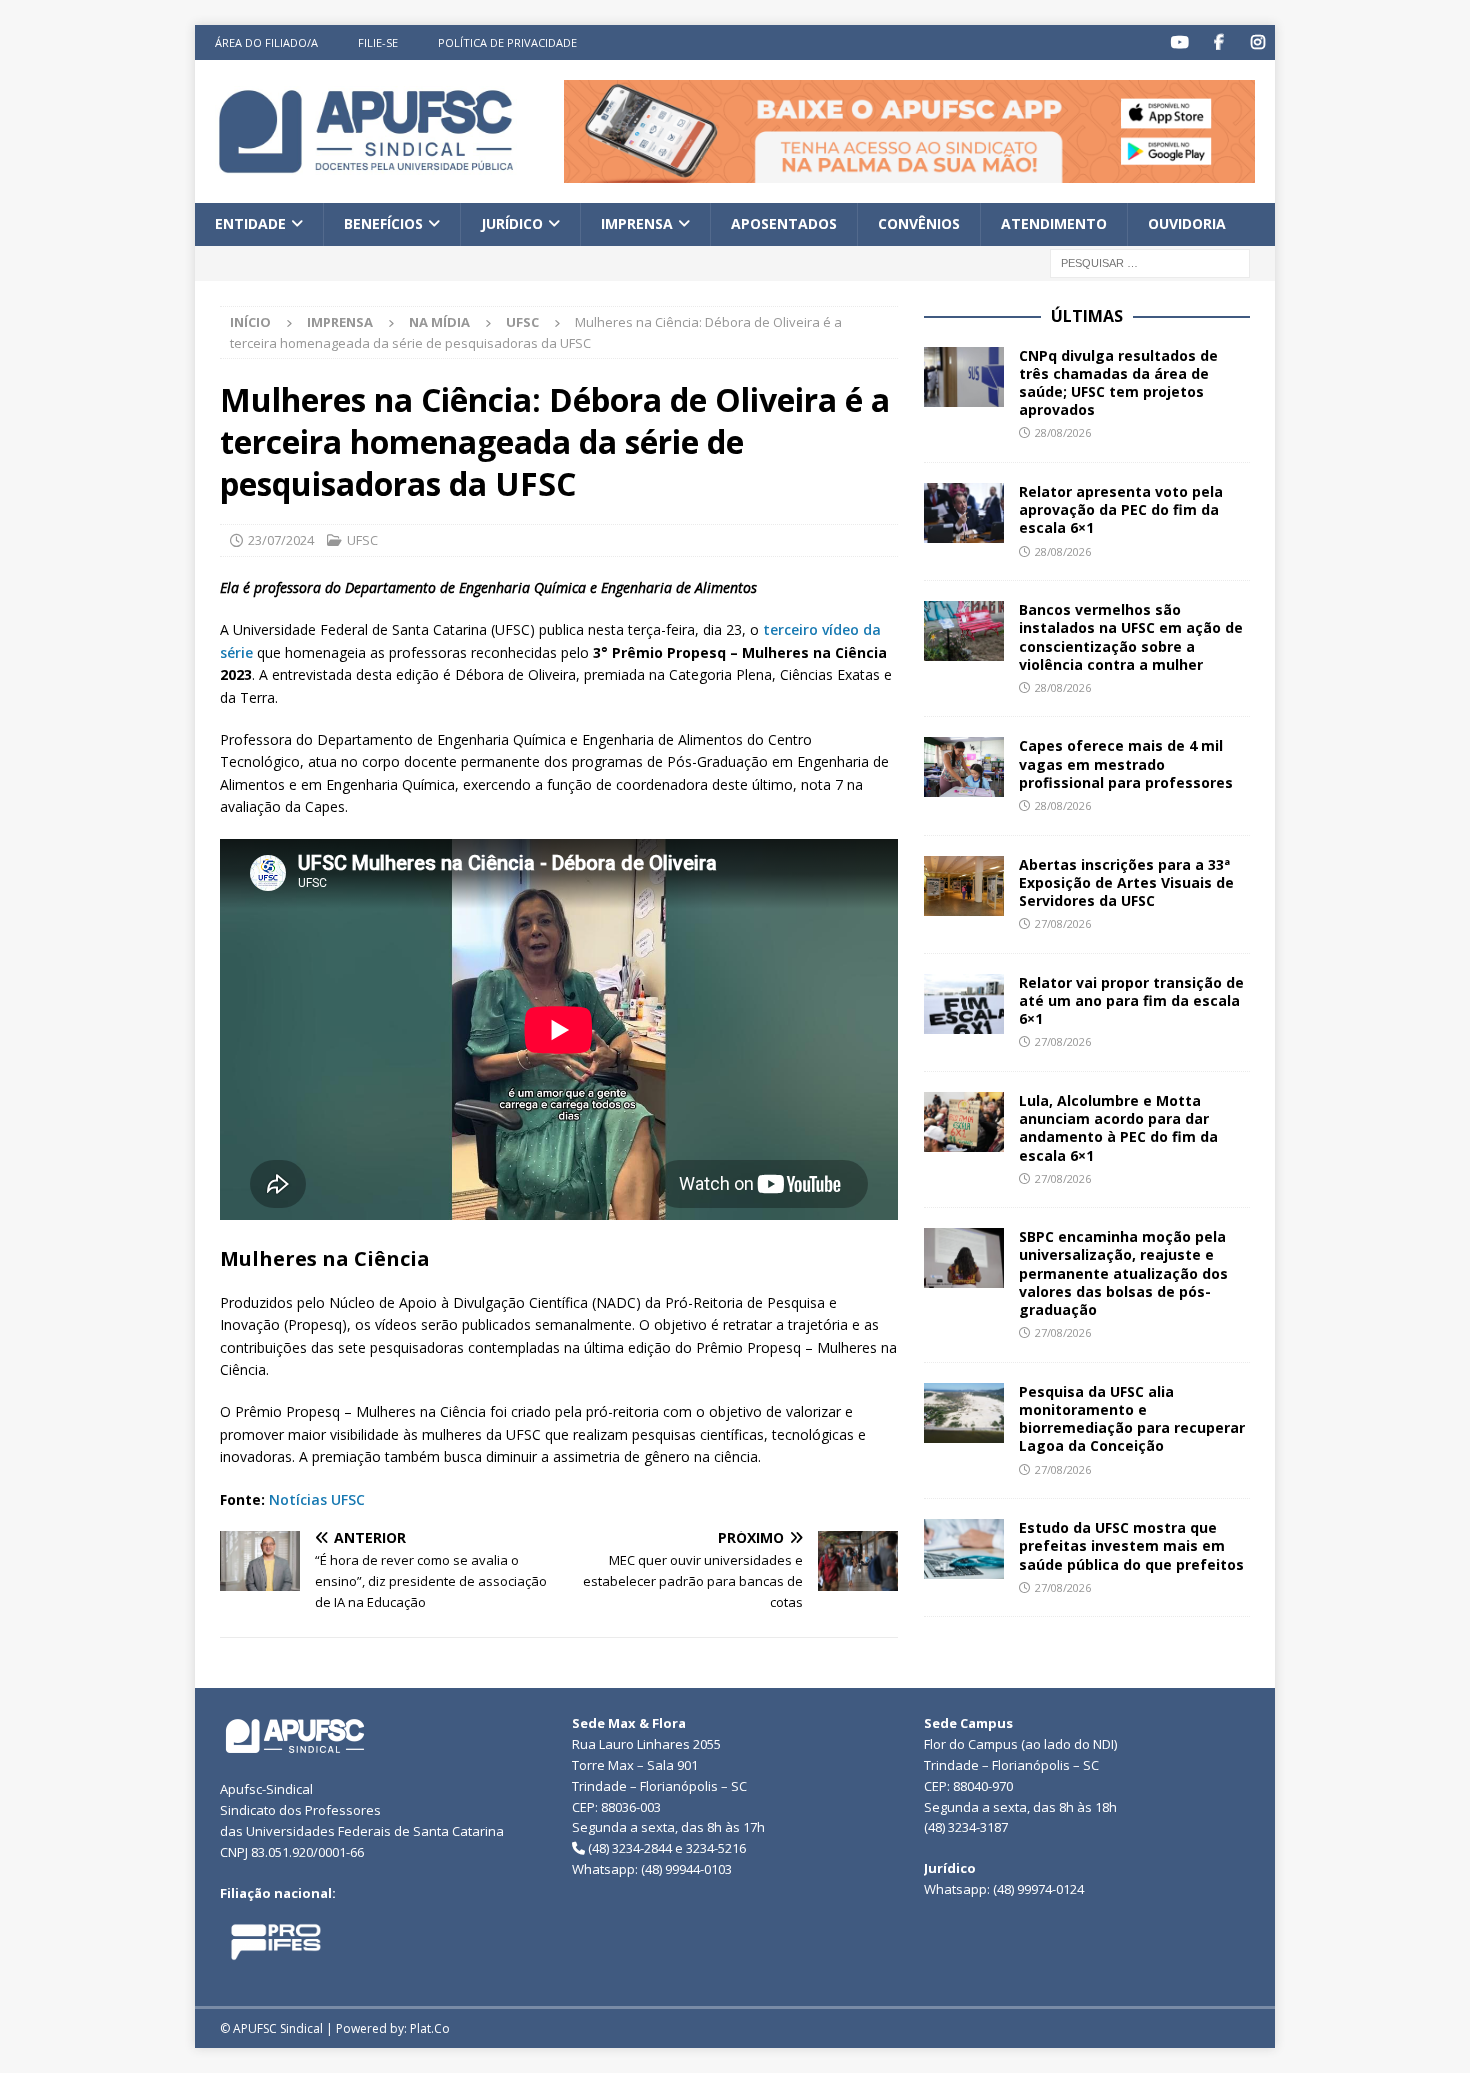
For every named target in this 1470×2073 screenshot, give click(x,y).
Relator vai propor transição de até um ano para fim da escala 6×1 (1131, 1000)
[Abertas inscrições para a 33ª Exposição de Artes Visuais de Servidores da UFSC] (964, 886)
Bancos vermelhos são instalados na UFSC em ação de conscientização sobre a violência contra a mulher (1131, 637)
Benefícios (383, 223)
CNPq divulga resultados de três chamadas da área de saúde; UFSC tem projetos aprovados (1118, 383)
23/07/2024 (281, 540)
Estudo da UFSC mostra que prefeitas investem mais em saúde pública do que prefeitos (1131, 1545)
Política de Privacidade (507, 42)
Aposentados (784, 223)
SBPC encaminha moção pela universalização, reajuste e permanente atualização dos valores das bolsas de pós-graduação (1123, 1273)
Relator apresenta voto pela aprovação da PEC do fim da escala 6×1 (1121, 509)
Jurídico (512, 223)
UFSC (362, 540)
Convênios (919, 223)
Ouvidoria (1187, 223)
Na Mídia (439, 322)
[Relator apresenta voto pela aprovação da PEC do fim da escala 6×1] (964, 513)
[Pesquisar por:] (1150, 261)
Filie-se (378, 42)
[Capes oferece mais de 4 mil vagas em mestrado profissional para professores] (964, 767)
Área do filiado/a (266, 42)
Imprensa (637, 223)
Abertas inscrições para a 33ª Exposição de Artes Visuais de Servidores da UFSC (1126, 882)
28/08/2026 (1063, 432)
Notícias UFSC (317, 1499)
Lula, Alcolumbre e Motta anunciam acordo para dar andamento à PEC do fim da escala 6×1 (1118, 1128)
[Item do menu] (1179, 42)
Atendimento (1054, 223)
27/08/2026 (1063, 923)
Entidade (250, 223)
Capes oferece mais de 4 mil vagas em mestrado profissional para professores (1126, 763)
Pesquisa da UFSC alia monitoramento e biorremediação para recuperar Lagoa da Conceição (1132, 1419)
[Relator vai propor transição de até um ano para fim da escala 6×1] (964, 1004)
